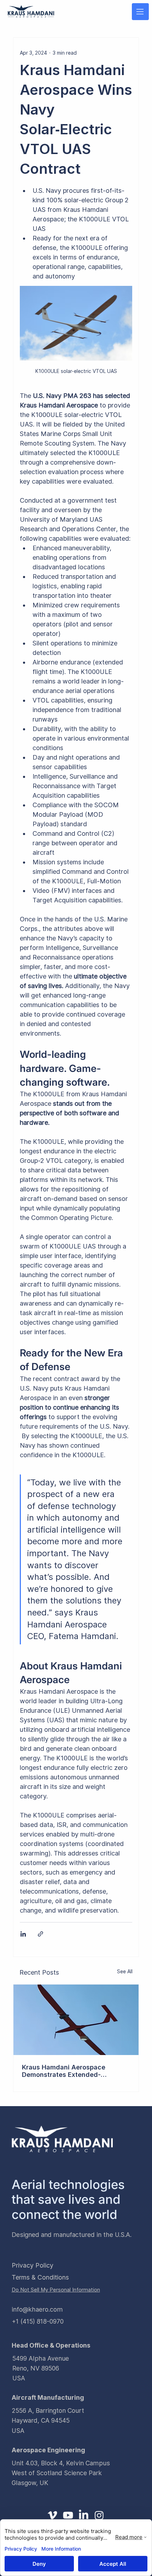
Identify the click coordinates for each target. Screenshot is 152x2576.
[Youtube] (68, 2515)
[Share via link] (40, 1934)
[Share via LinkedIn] (23, 1934)
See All (125, 1971)
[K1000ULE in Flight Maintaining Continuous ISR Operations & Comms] (76, 2020)
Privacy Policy (33, 2265)
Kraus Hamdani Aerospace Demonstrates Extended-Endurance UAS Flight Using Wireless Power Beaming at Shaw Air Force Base (74, 2071)
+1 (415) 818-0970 (38, 2321)
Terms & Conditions (40, 2277)
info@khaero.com (37, 2309)
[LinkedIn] (84, 2515)
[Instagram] (99, 2515)
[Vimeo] (52, 2515)
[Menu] (140, 12)
